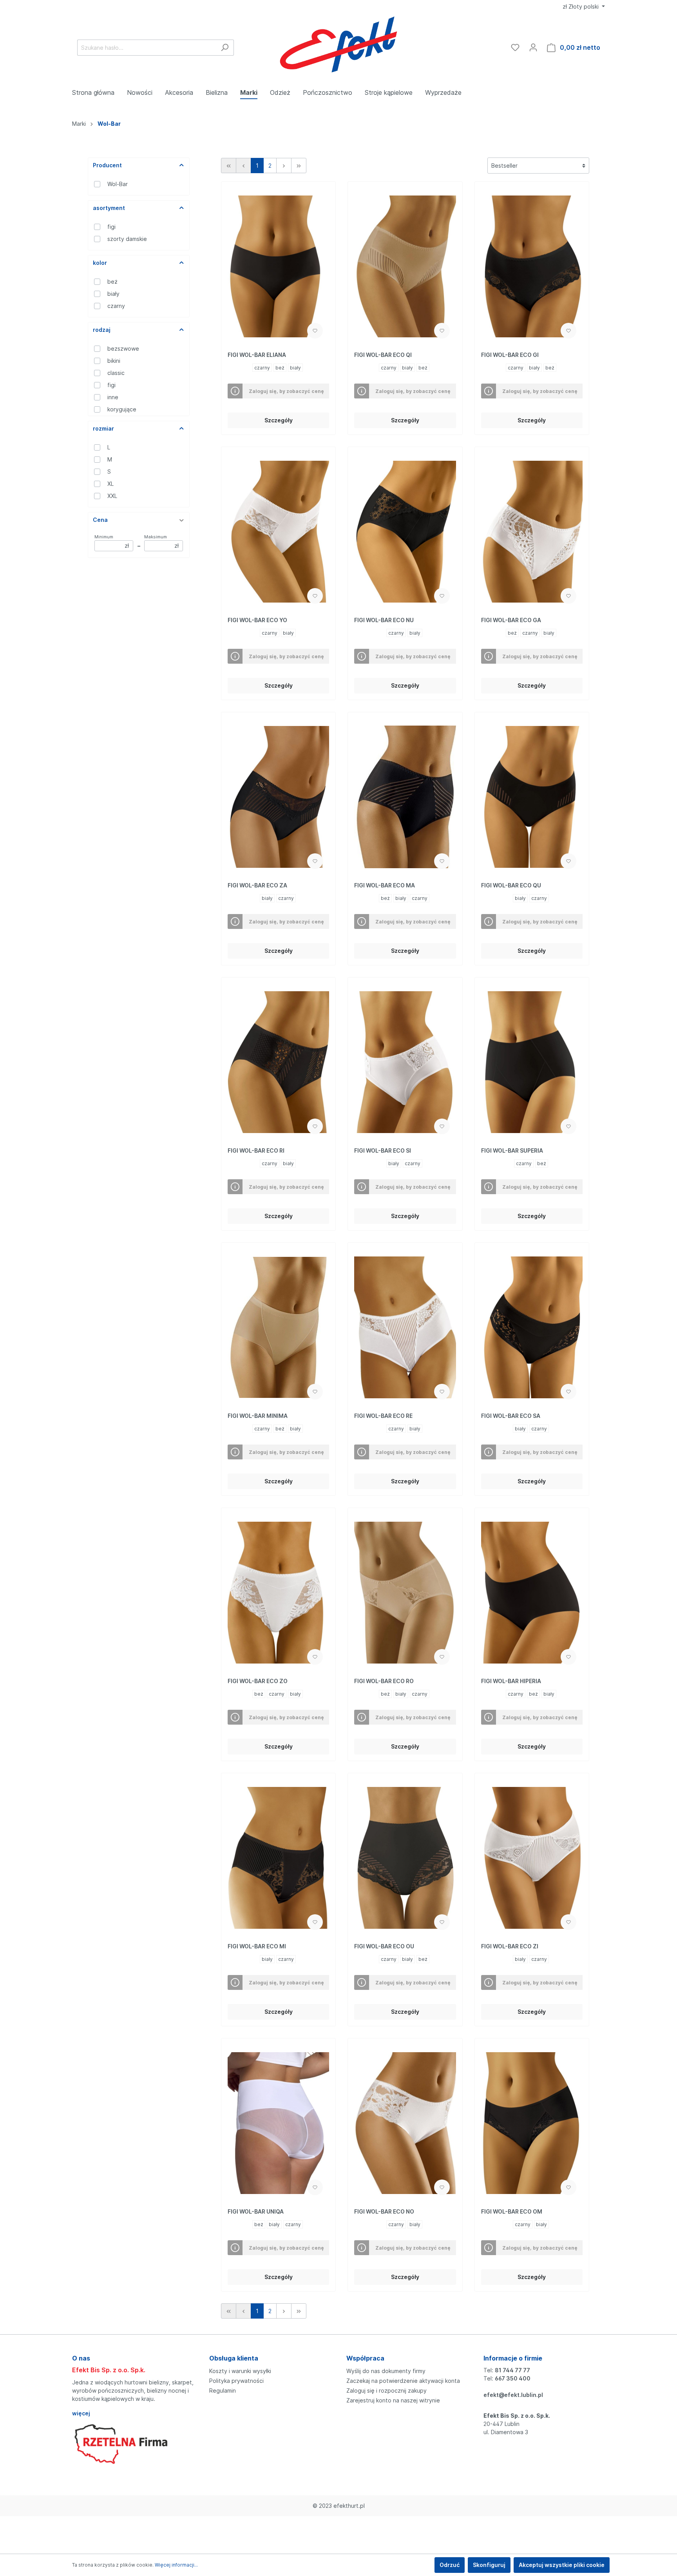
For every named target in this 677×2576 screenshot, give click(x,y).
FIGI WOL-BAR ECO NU (384, 620)
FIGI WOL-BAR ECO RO (384, 1681)
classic (116, 373)
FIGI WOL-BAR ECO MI (257, 1946)
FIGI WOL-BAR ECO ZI (510, 1946)
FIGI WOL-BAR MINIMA (258, 1416)
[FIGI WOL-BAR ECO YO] (278, 532)
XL (110, 484)
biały (113, 294)
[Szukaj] (225, 48)
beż (112, 281)
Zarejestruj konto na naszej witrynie (393, 2400)
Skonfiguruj (489, 2565)
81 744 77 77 (512, 2370)
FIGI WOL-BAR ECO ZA (257, 885)
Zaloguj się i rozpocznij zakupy (386, 2390)
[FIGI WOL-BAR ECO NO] (405, 2123)
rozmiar (103, 428)
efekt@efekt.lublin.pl (513, 2395)
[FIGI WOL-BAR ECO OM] (532, 2123)
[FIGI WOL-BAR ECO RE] (405, 1327)
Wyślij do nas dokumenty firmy (386, 2371)
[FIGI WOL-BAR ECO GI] (532, 266)
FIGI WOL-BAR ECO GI (510, 355)
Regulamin (223, 2390)
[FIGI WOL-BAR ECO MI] (278, 1858)
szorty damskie (127, 239)
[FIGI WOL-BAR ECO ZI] (532, 1858)
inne (113, 397)
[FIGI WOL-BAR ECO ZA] (278, 797)
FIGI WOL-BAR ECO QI (383, 355)
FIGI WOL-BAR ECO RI (256, 1150)
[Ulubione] (515, 47)
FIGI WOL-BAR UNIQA (256, 2211)
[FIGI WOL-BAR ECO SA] (532, 1327)
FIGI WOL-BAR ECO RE (383, 1416)
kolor (100, 263)
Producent (107, 165)
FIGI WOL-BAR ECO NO (384, 2211)
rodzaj (102, 330)
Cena (100, 520)
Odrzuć (450, 2565)
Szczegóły (279, 420)
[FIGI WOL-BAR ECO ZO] (278, 1593)
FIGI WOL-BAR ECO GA (511, 620)
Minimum (112, 541)
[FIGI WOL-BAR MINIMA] (278, 1327)
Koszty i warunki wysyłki (240, 2371)
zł (581, 6)
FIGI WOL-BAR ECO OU (384, 1946)
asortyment (109, 208)
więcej (81, 2413)
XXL (112, 496)
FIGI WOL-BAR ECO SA (511, 1416)
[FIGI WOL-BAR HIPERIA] (532, 1593)
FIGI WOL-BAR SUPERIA (512, 1150)
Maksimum (161, 541)
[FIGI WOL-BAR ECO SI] (405, 1062)
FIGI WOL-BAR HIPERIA (511, 1681)
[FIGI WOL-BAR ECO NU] (405, 532)
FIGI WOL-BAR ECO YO (257, 620)
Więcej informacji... (176, 2565)
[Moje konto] (533, 47)
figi (111, 227)
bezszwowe (123, 348)
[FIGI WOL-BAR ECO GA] (532, 532)
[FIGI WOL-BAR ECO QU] (532, 797)
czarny (116, 306)
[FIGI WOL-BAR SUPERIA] (532, 1062)
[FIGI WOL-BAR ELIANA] (278, 266)
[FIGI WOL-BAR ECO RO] (405, 1593)
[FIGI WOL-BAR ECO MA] (405, 797)
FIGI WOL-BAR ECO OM (512, 2211)
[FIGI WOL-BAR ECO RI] (278, 1062)
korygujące (122, 409)
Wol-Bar (118, 184)
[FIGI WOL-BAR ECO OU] (405, 1858)
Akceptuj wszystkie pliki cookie (562, 2565)
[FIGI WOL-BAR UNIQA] (278, 2123)
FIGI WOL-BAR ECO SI (383, 1150)
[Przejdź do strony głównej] (339, 46)
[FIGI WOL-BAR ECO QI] (405, 266)
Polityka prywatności (236, 2381)
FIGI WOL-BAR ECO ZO (258, 1681)
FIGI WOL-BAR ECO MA (385, 885)
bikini (114, 361)
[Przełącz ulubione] (315, 331)
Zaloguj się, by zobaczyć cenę (286, 391)
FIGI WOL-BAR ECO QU (511, 885)
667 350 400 (513, 2378)
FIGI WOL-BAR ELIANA (257, 355)
